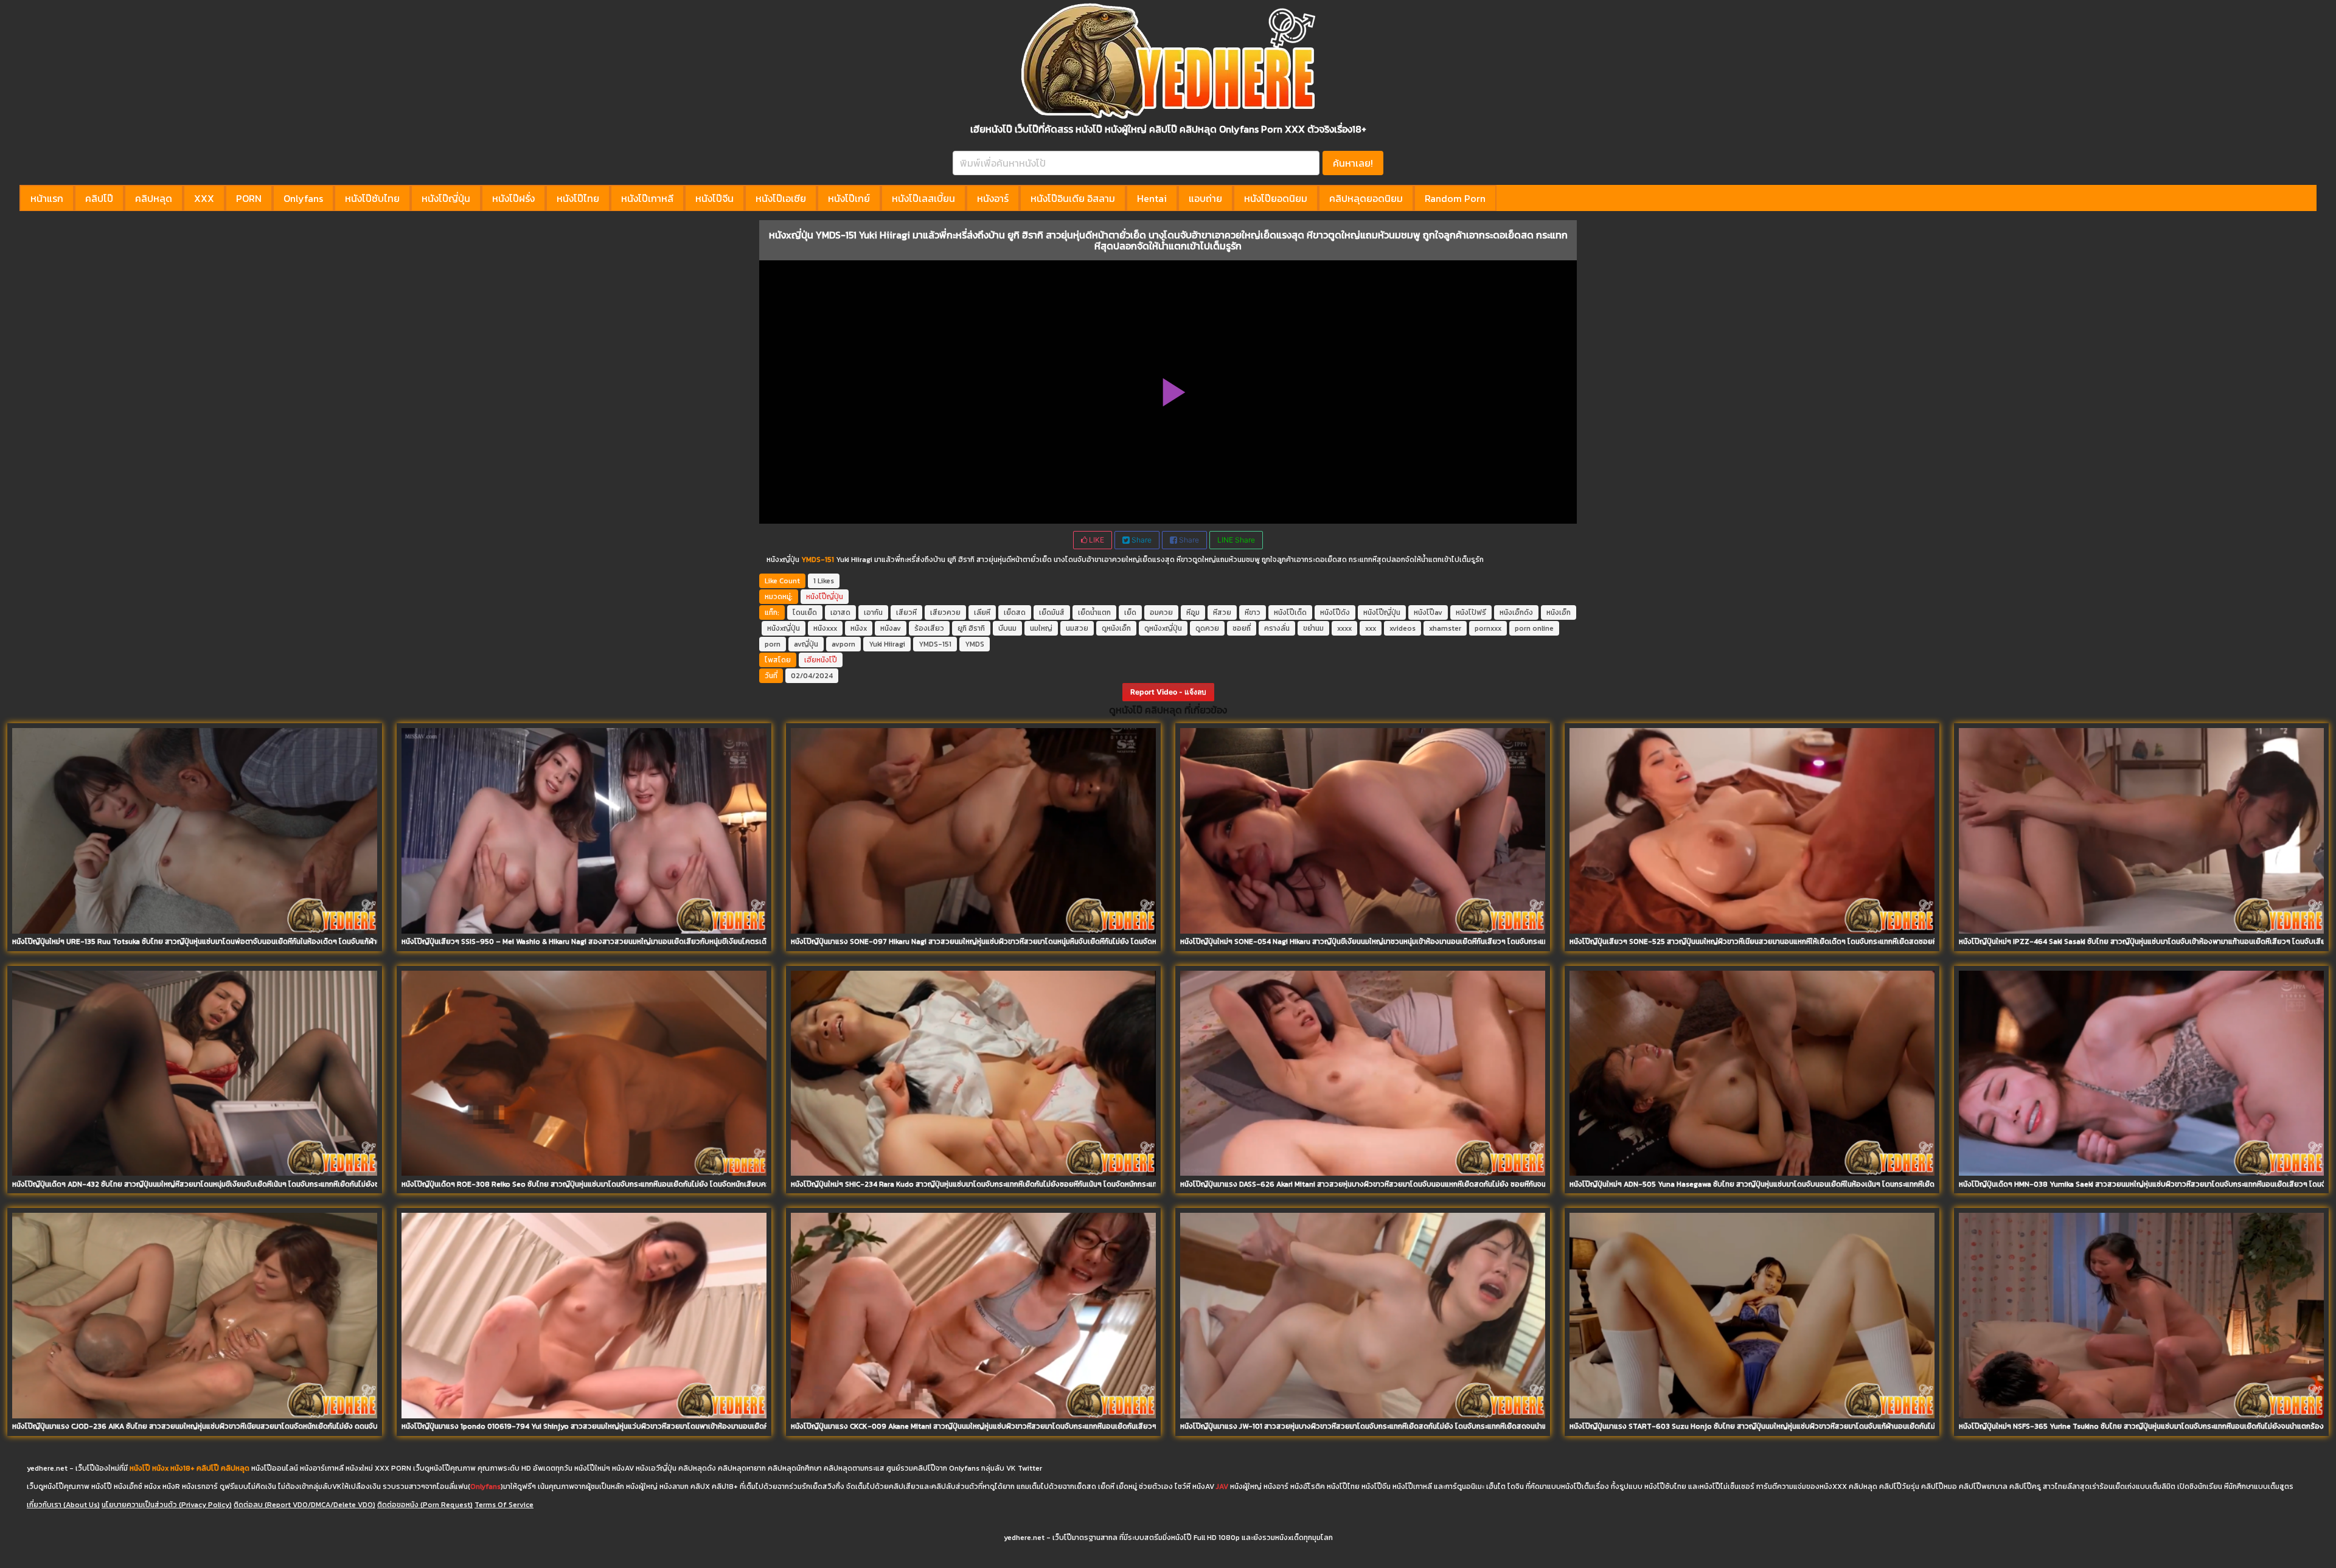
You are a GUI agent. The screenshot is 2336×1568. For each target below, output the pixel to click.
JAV (1222, 1486)
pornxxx (1488, 628)
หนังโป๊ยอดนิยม (1276, 198)
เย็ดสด (1015, 612)
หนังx (859, 628)
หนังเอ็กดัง (1516, 612)
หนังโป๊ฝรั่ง (513, 198)
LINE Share (1236, 540)
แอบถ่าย (1205, 198)
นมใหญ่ (1041, 628)
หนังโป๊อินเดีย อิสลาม (1073, 198)
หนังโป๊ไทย (578, 198)
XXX (204, 198)
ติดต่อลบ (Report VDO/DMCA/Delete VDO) (304, 1505)
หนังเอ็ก (1559, 612)
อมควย (1161, 612)
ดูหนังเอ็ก (1116, 628)
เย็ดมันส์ (1052, 612)
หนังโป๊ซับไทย (372, 198)
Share (1141, 540)
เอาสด (840, 612)
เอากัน (873, 612)
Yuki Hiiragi (887, 644)
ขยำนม (1313, 628)
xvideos (1403, 628)
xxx (1371, 628)
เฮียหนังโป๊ (821, 660)
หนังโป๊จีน (714, 198)
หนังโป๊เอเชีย (781, 198)
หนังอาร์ (993, 198)
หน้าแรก (47, 198)
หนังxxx (825, 628)
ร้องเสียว (929, 628)
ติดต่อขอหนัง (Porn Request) (425, 1505)
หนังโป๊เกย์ (849, 198)
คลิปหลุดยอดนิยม (1366, 198)
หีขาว (1253, 612)
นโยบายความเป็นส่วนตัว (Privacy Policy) (167, 1505)
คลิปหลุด (154, 198)
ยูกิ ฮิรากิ (971, 628)
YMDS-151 (935, 644)
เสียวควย (945, 612)
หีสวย (1222, 612)
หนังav (891, 628)
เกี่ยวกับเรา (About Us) (63, 1505)
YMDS (975, 644)
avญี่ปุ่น (806, 644)
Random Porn (1455, 198)
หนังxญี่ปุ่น (784, 628)
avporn (843, 644)
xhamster (1445, 628)
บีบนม (1007, 628)
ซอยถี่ (1242, 628)
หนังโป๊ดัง (1335, 612)
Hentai (1152, 198)
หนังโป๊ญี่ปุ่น (446, 198)
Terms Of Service (504, 1505)
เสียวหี (906, 612)
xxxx (1344, 628)
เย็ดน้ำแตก (1094, 612)
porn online (1534, 628)
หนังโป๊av (1428, 612)
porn (773, 644)
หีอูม (1193, 612)
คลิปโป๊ (99, 198)
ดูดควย (1207, 628)
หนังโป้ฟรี (1471, 612)
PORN (249, 198)
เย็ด (1130, 612)
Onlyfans (303, 198)
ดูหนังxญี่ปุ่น (1163, 628)
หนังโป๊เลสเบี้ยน (923, 198)
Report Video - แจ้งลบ (1168, 692)
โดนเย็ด (805, 612)
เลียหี (982, 612)
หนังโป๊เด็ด (1290, 612)
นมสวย (1077, 628)
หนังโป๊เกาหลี (647, 198)
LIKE (1096, 540)
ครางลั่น (1277, 628)
